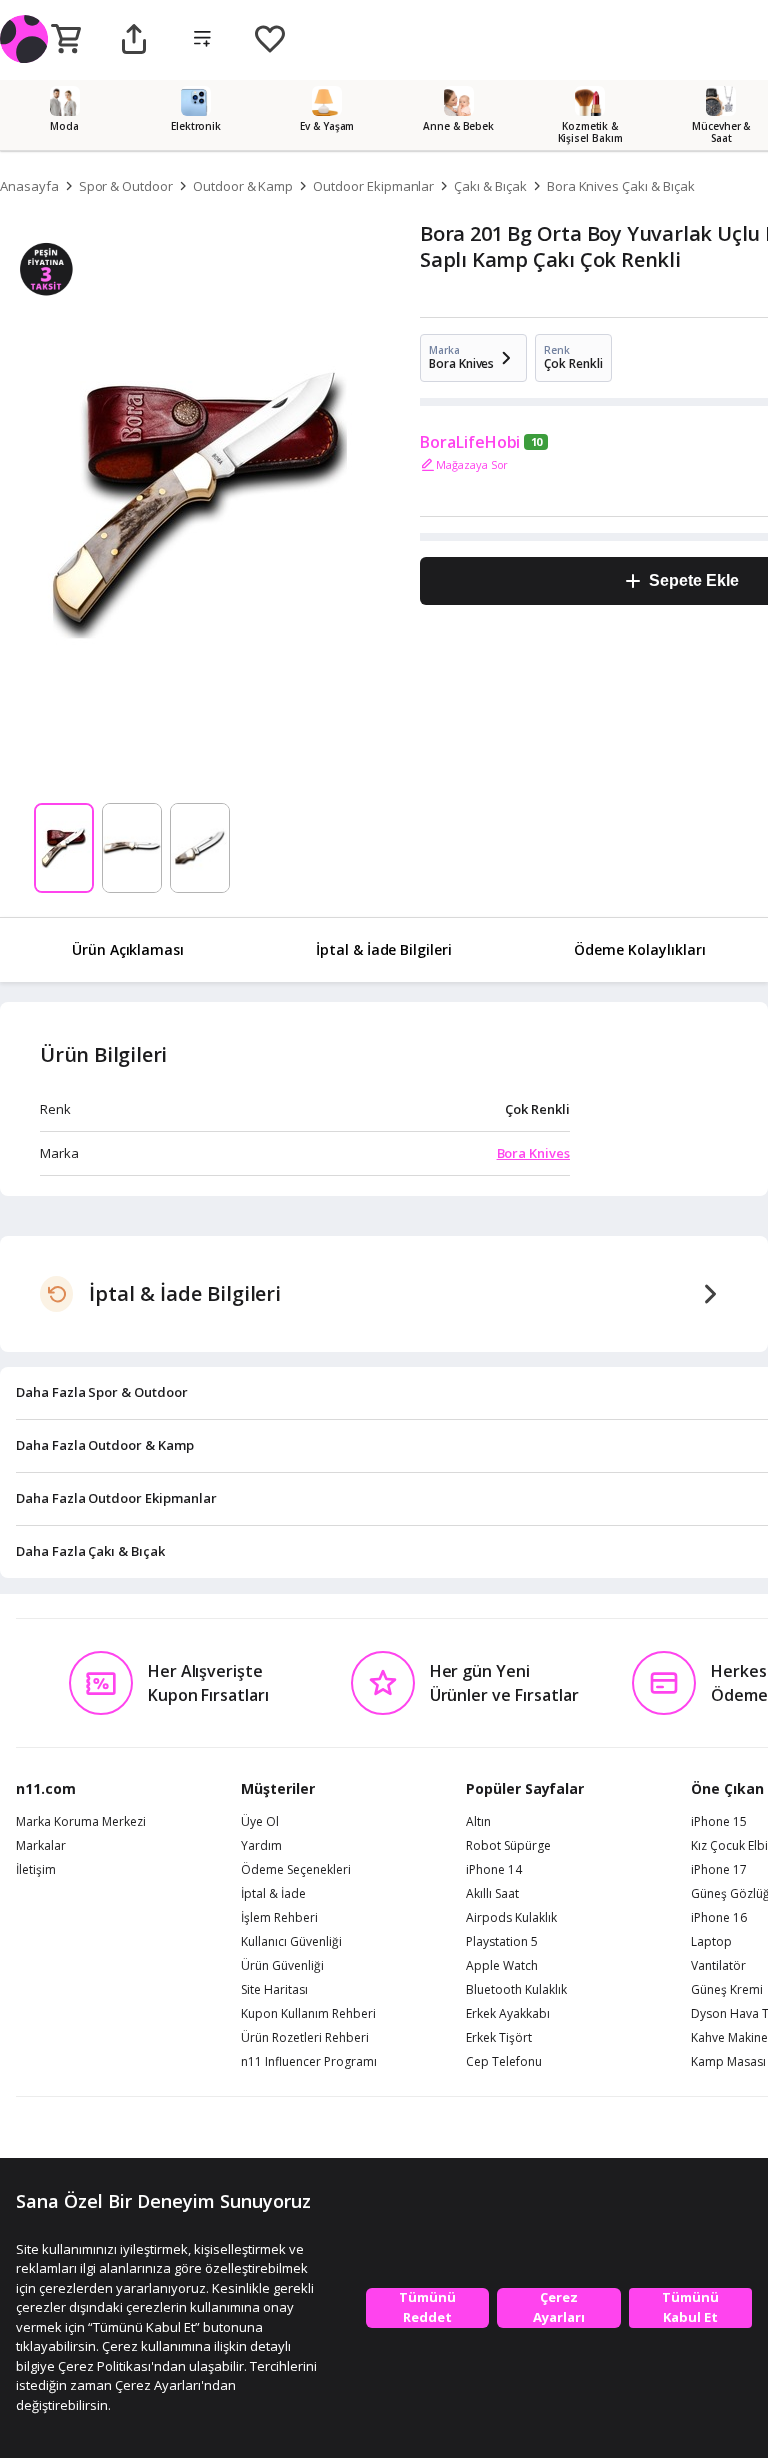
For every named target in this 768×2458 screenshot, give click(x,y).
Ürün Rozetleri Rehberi (305, 2038)
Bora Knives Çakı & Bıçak (621, 186)
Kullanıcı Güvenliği (291, 1942)
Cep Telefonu (504, 2062)
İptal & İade (273, 1894)
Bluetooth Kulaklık (516, 1990)
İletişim (36, 1870)
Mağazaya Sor (472, 464)
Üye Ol (260, 1822)
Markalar (41, 1846)
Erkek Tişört (499, 2038)
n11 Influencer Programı (309, 2062)
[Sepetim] (66, 40)
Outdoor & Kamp (243, 186)
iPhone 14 (494, 1870)
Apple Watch (502, 1966)
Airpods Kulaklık (511, 1918)
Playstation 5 (502, 1942)
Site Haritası (274, 1990)
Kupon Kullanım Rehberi (308, 2014)
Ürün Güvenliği (282, 1966)
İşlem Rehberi (279, 1918)
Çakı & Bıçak (490, 186)
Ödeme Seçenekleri (296, 1870)
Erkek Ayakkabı (508, 2014)
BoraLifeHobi (470, 442)
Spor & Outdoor (126, 186)
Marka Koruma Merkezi (81, 1822)
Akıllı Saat (492, 1894)
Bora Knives (533, 1153)
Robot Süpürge (508, 1846)
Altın (478, 1822)
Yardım (261, 1846)
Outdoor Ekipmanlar (373, 186)
